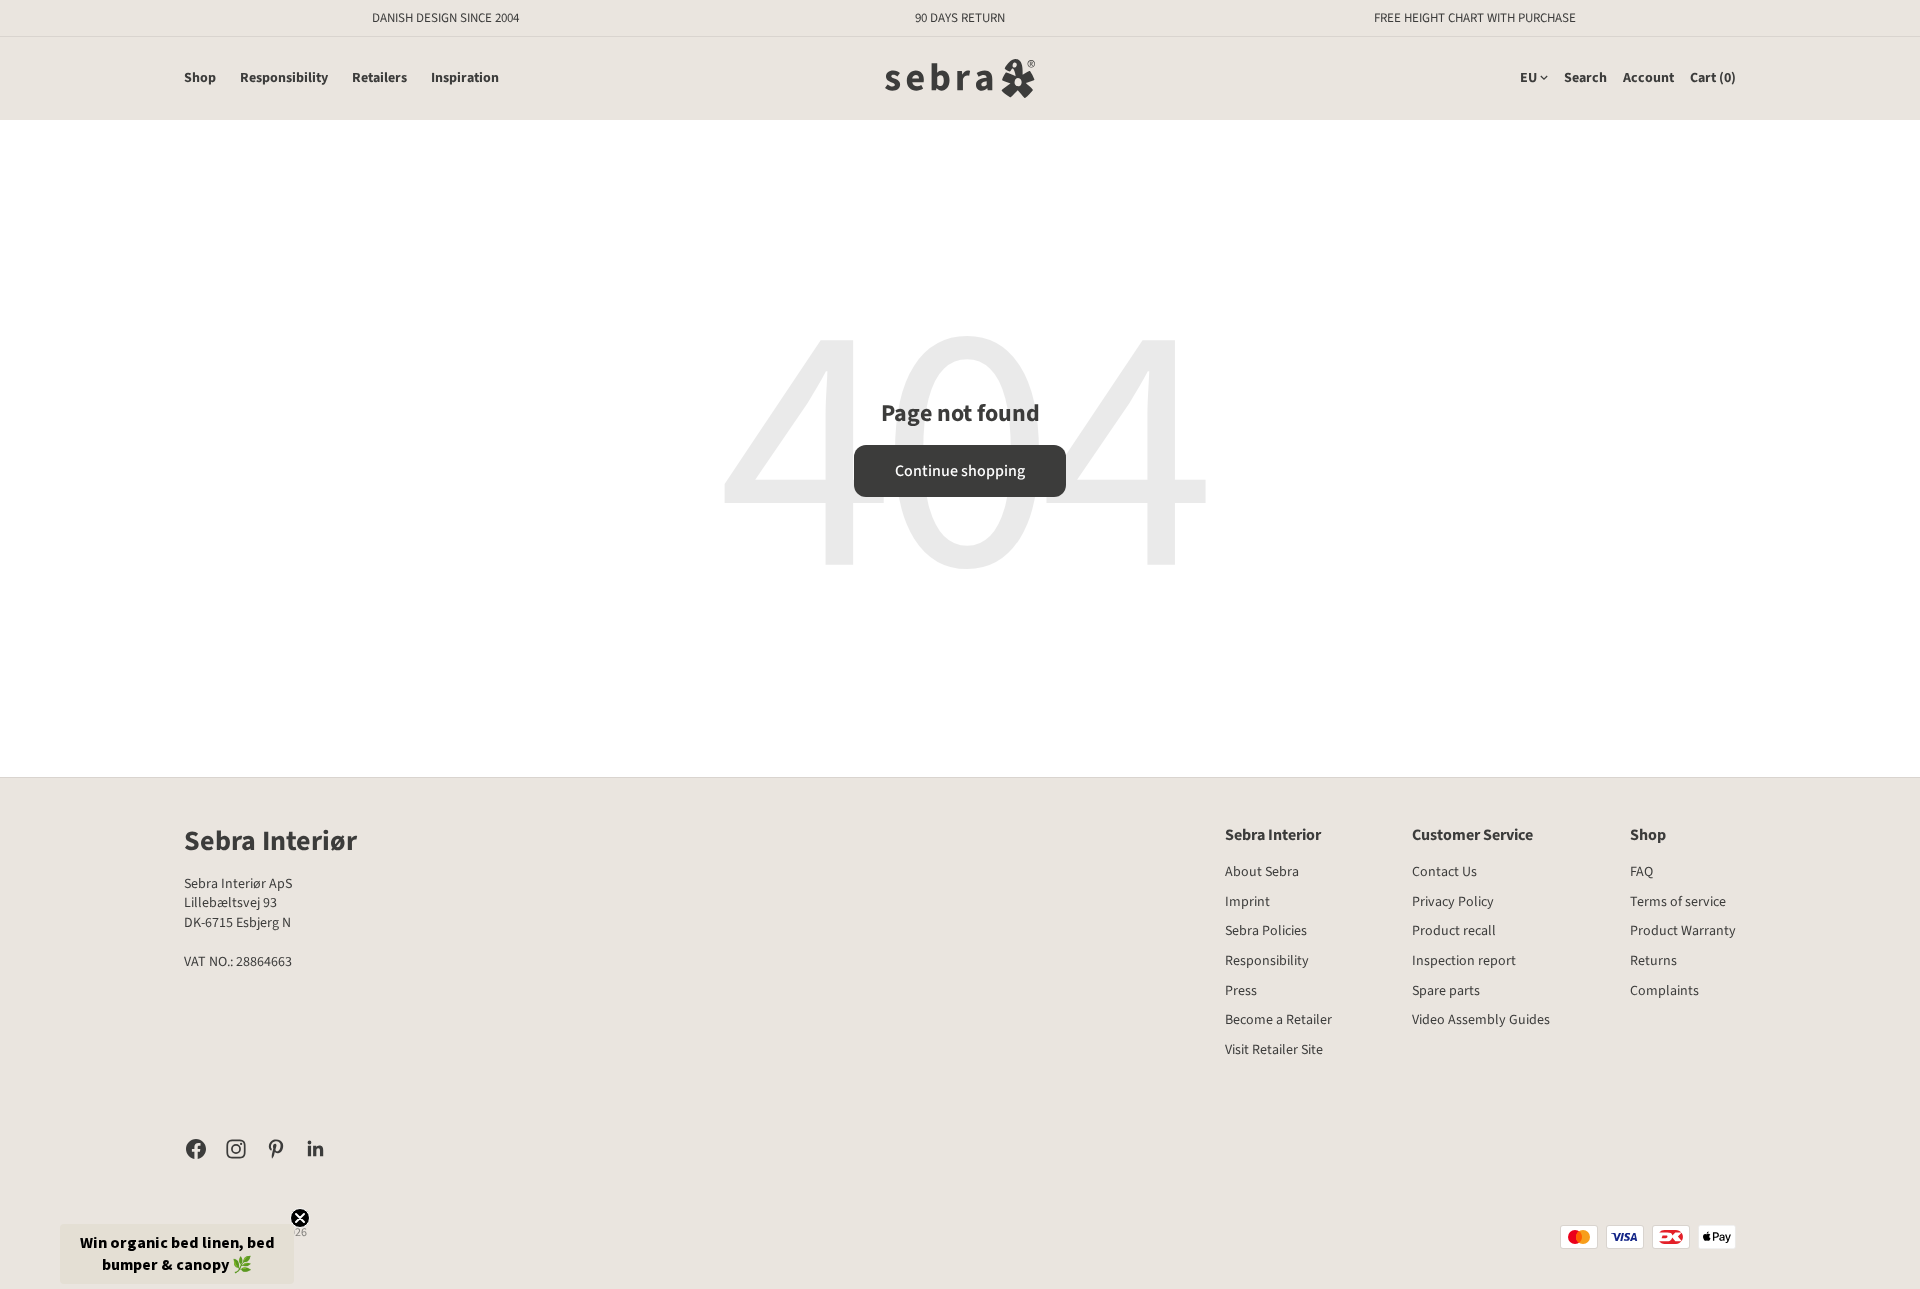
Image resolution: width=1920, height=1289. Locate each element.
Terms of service (1678, 902)
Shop (200, 78)
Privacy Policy (1453, 902)
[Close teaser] (300, 1218)
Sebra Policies (1266, 931)
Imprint (1247, 902)
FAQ (1641, 872)
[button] (177, 1254)
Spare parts (1446, 991)
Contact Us (1444, 872)
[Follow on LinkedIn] (316, 1149)
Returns (1653, 961)
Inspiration (465, 78)
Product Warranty (1683, 931)
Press (1241, 991)
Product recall (1454, 931)
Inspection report (1464, 961)
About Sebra (1262, 872)
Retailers (379, 78)
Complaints (1664, 991)
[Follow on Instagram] (236, 1149)
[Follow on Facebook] (196, 1149)
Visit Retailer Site (1274, 1050)
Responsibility (284, 78)
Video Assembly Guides (1481, 1020)
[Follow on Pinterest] (276, 1149)
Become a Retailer (1278, 1020)
